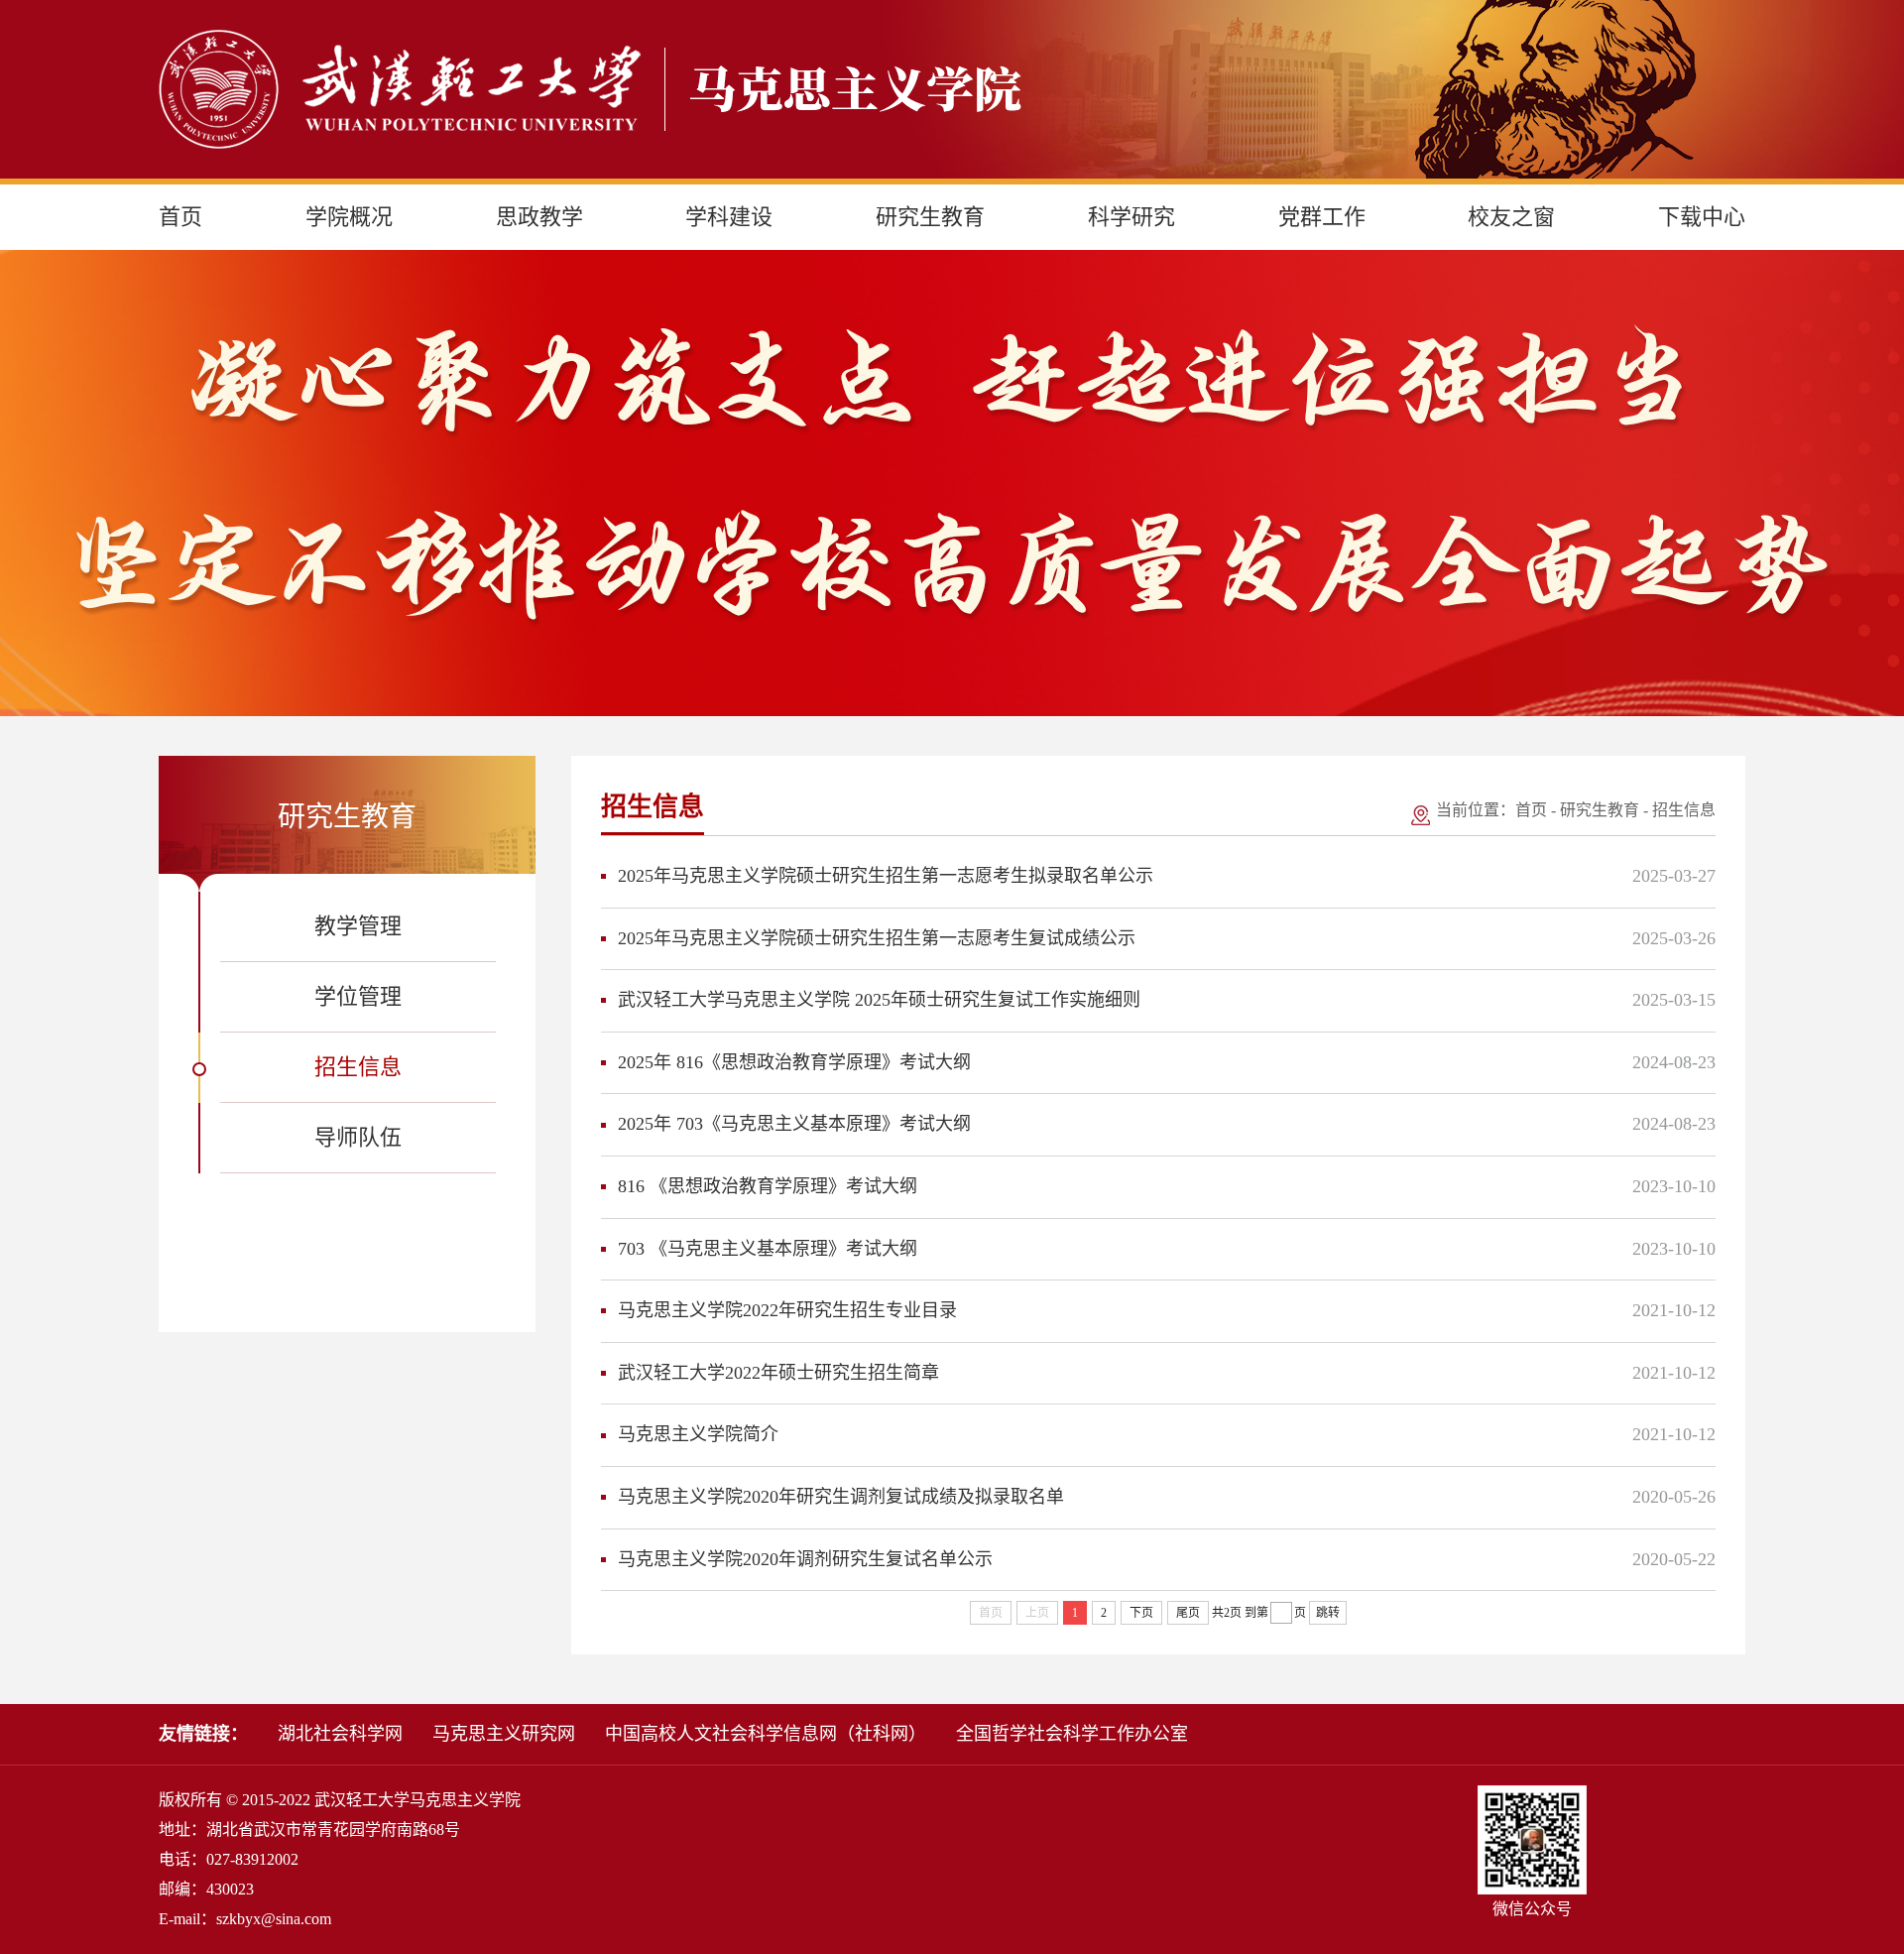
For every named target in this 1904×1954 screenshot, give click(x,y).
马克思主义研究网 (504, 1734)
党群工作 (1322, 217)
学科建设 (729, 217)
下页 (1141, 1613)
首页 (180, 217)
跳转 (1328, 1613)
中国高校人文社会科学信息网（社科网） (766, 1734)
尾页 (1188, 1613)
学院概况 (349, 217)
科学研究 (1131, 217)
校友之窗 (1511, 217)
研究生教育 (930, 217)
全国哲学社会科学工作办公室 (1072, 1734)
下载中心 (1702, 217)
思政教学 (539, 217)
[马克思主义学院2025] (590, 89)
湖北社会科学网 (340, 1734)
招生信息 (1684, 810)
